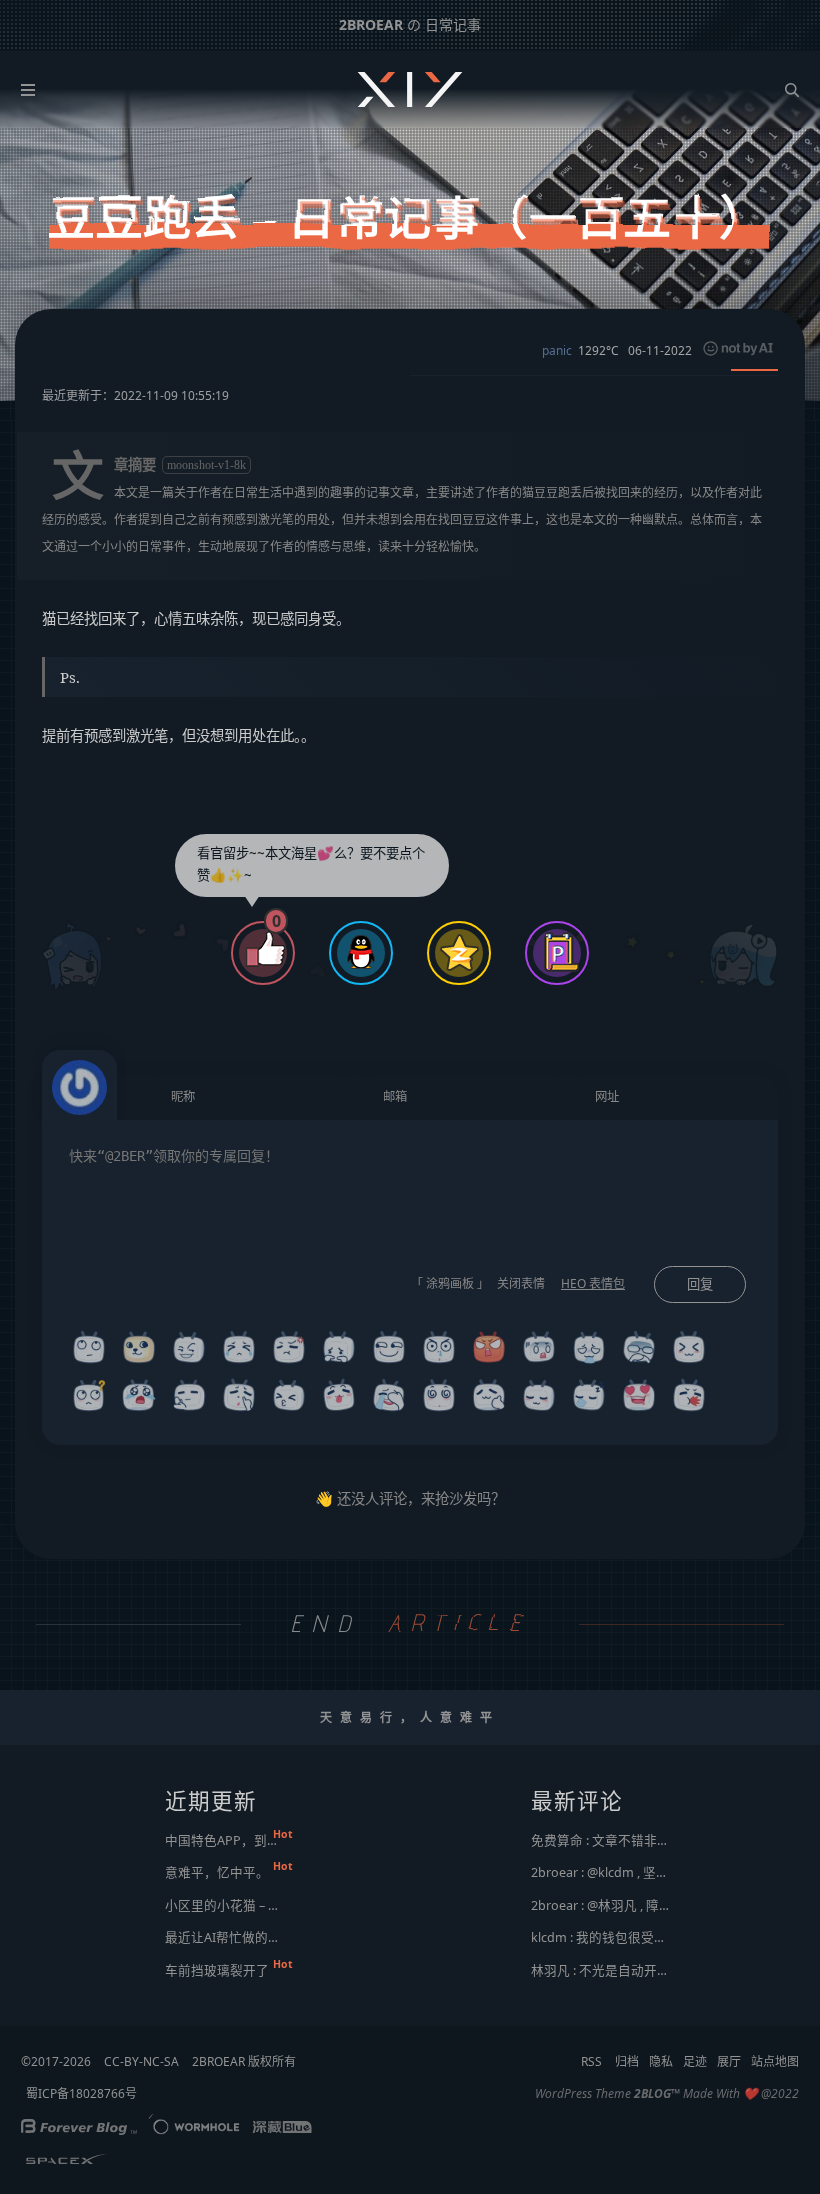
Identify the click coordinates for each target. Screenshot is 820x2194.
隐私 (661, 2061)
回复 (700, 1284)
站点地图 (775, 2061)
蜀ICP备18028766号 (81, 2093)
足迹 (695, 2061)
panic (557, 350)
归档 (627, 2061)
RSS (591, 2061)
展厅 (729, 2061)
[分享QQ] (361, 955)
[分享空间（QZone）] (459, 955)
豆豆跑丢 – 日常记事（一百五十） (410, 218)
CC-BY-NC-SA (141, 2061)
